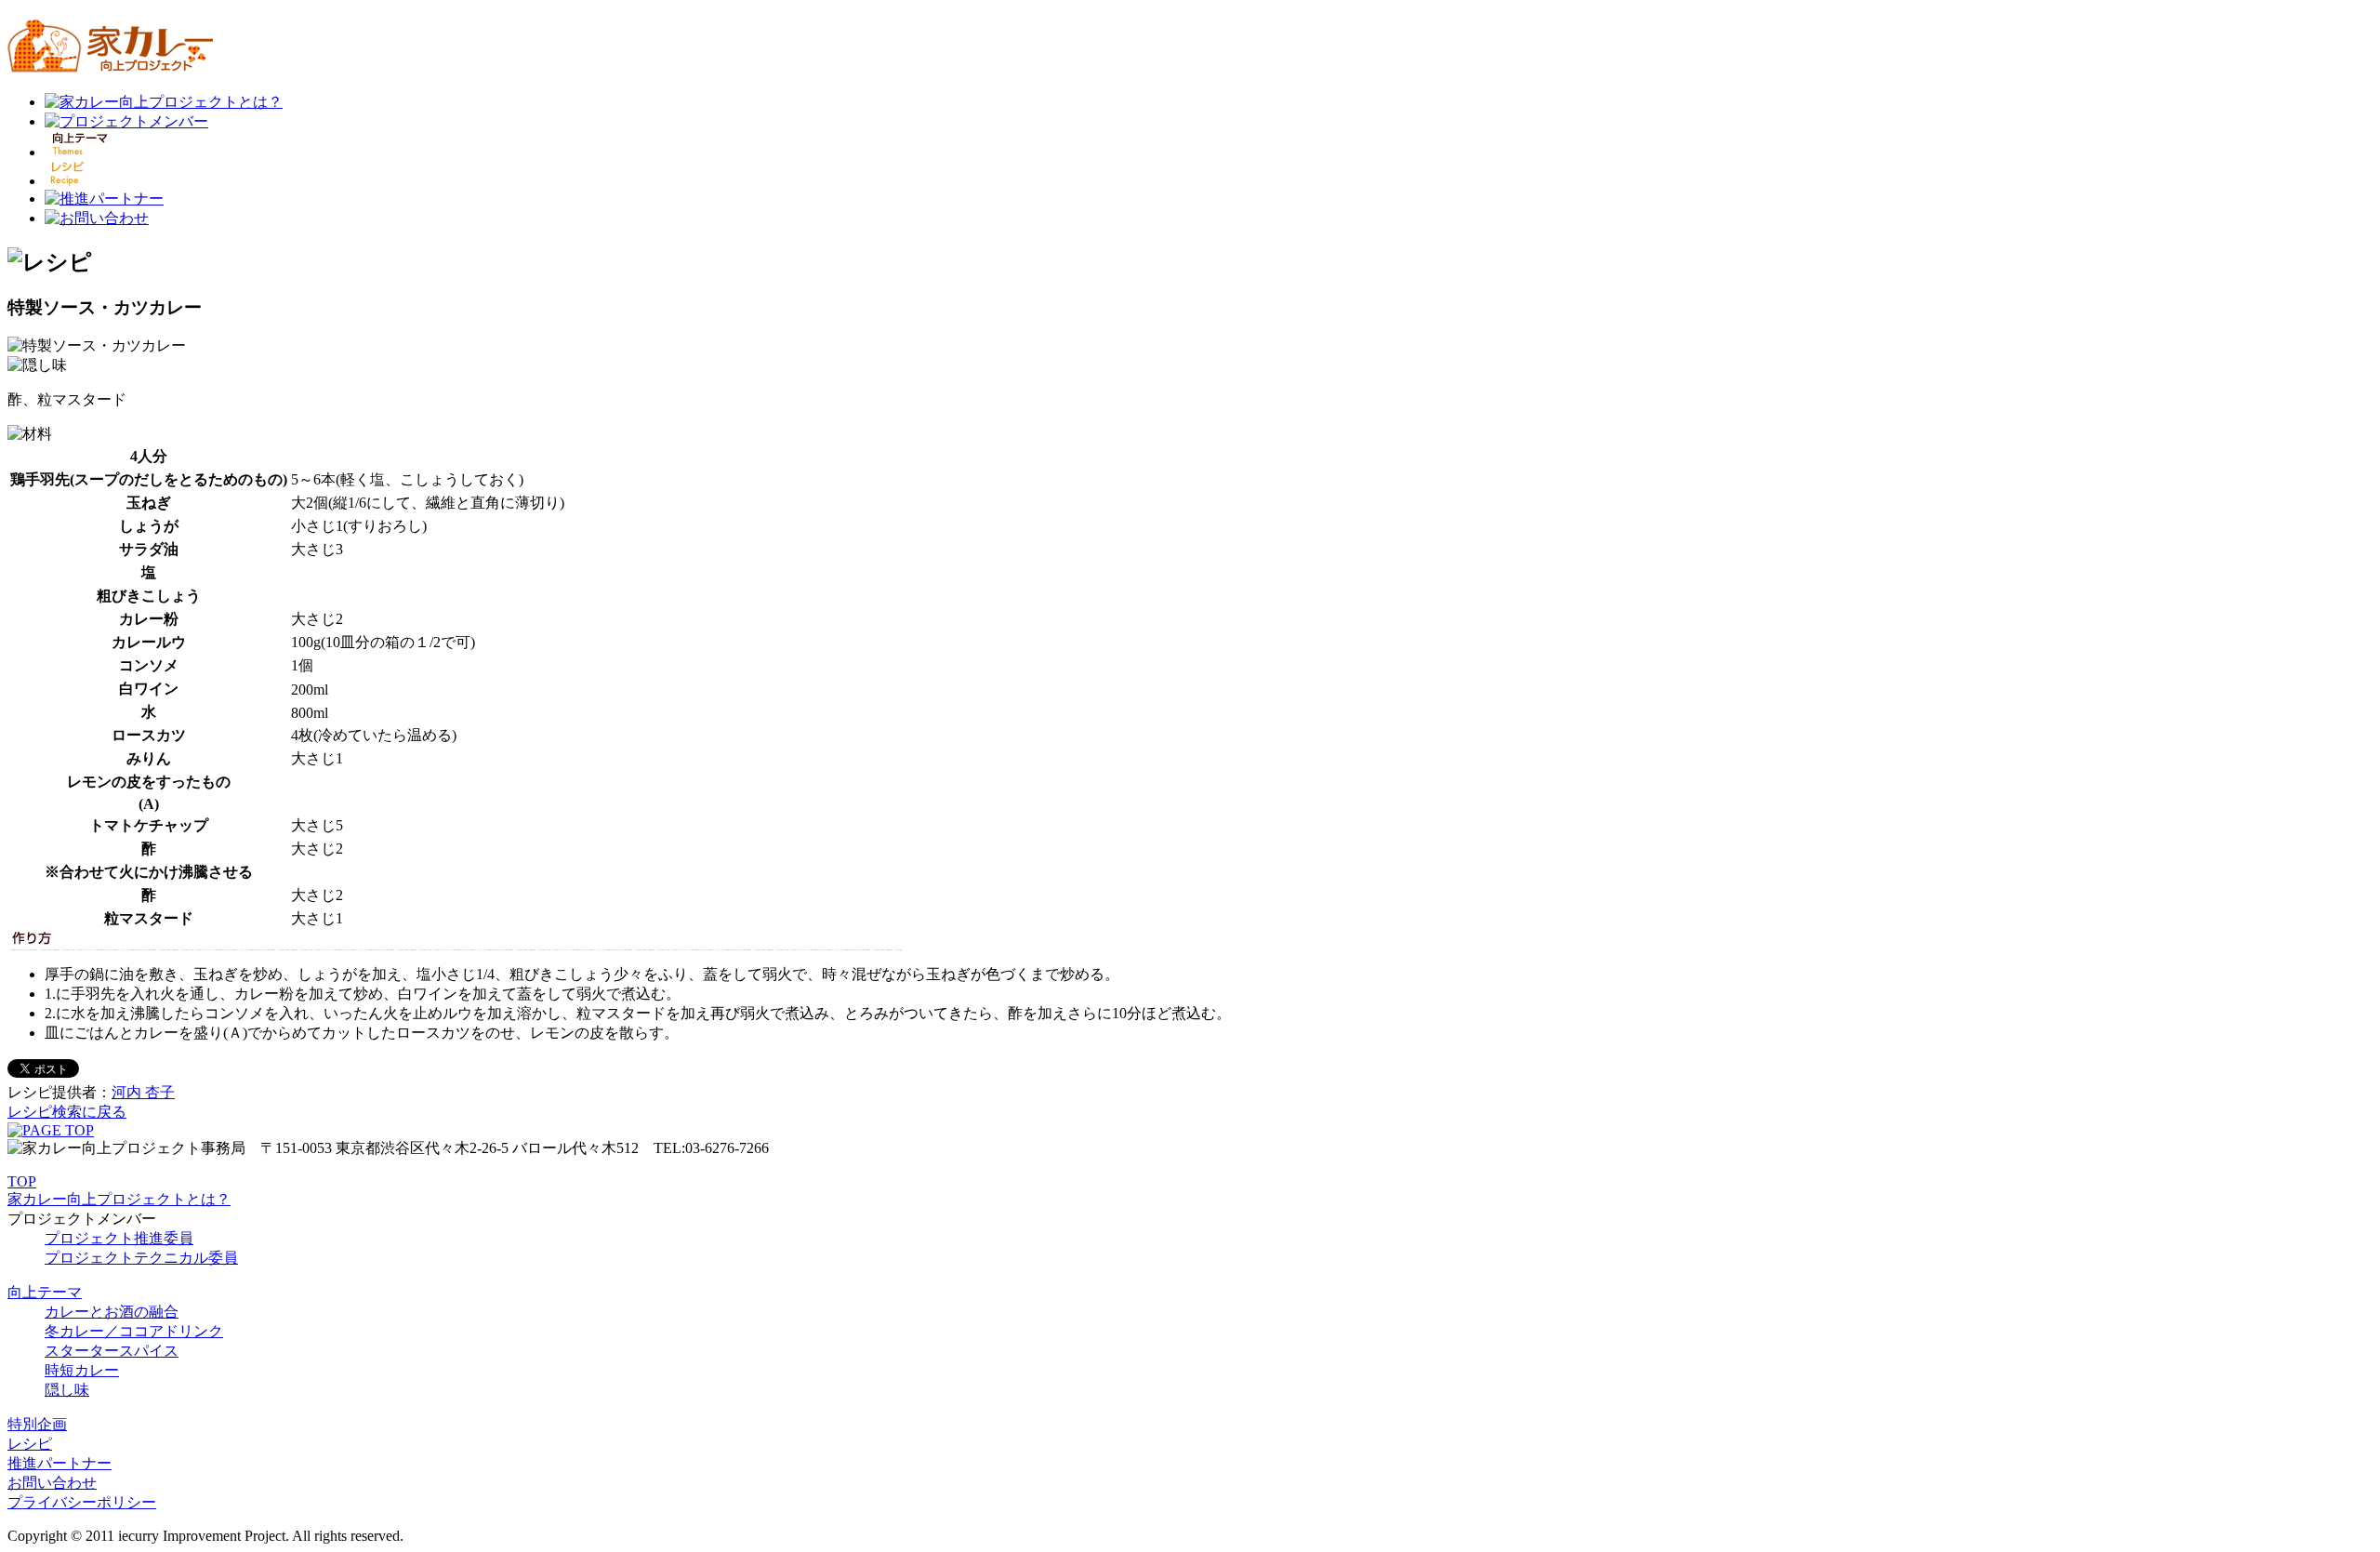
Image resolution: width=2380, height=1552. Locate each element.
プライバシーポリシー (82, 1502)
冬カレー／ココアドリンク (134, 1331)
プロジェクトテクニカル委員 (141, 1258)
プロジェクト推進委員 (119, 1238)
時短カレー (82, 1370)
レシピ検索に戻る (67, 1112)
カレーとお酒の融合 (112, 1312)
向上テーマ (45, 1292)
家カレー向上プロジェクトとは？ (119, 1199)
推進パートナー (59, 1463)
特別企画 (37, 1424)
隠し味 (67, 1390)
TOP (22, 1181)
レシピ (30, 1444)
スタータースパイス (112, 1351)
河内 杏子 (143, 1092)
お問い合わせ (52, 1483)
